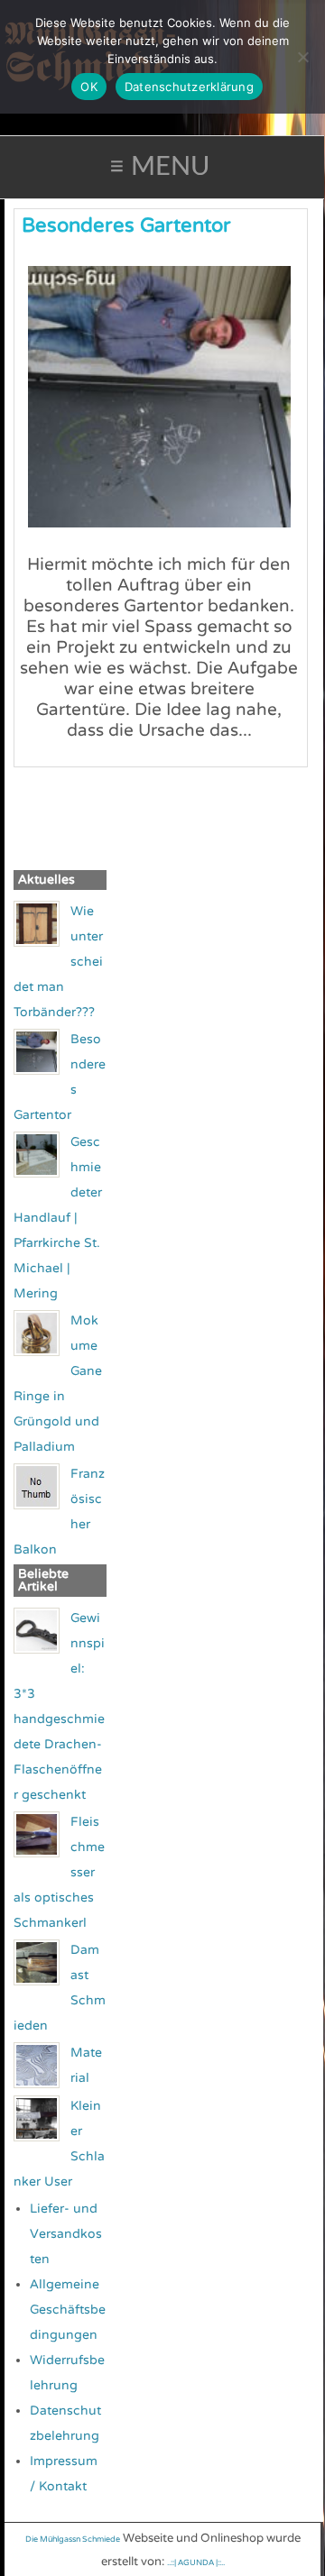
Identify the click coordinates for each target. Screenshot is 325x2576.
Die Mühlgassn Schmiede (73, 2539)
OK (89, 87)
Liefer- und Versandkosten (66, 2234)
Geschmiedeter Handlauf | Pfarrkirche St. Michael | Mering (58, 1218)
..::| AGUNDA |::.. (196, 2563)
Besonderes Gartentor (126, 225)
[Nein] (302, 57)
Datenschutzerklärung (189, 87)
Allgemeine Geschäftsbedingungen (68, 2310)
